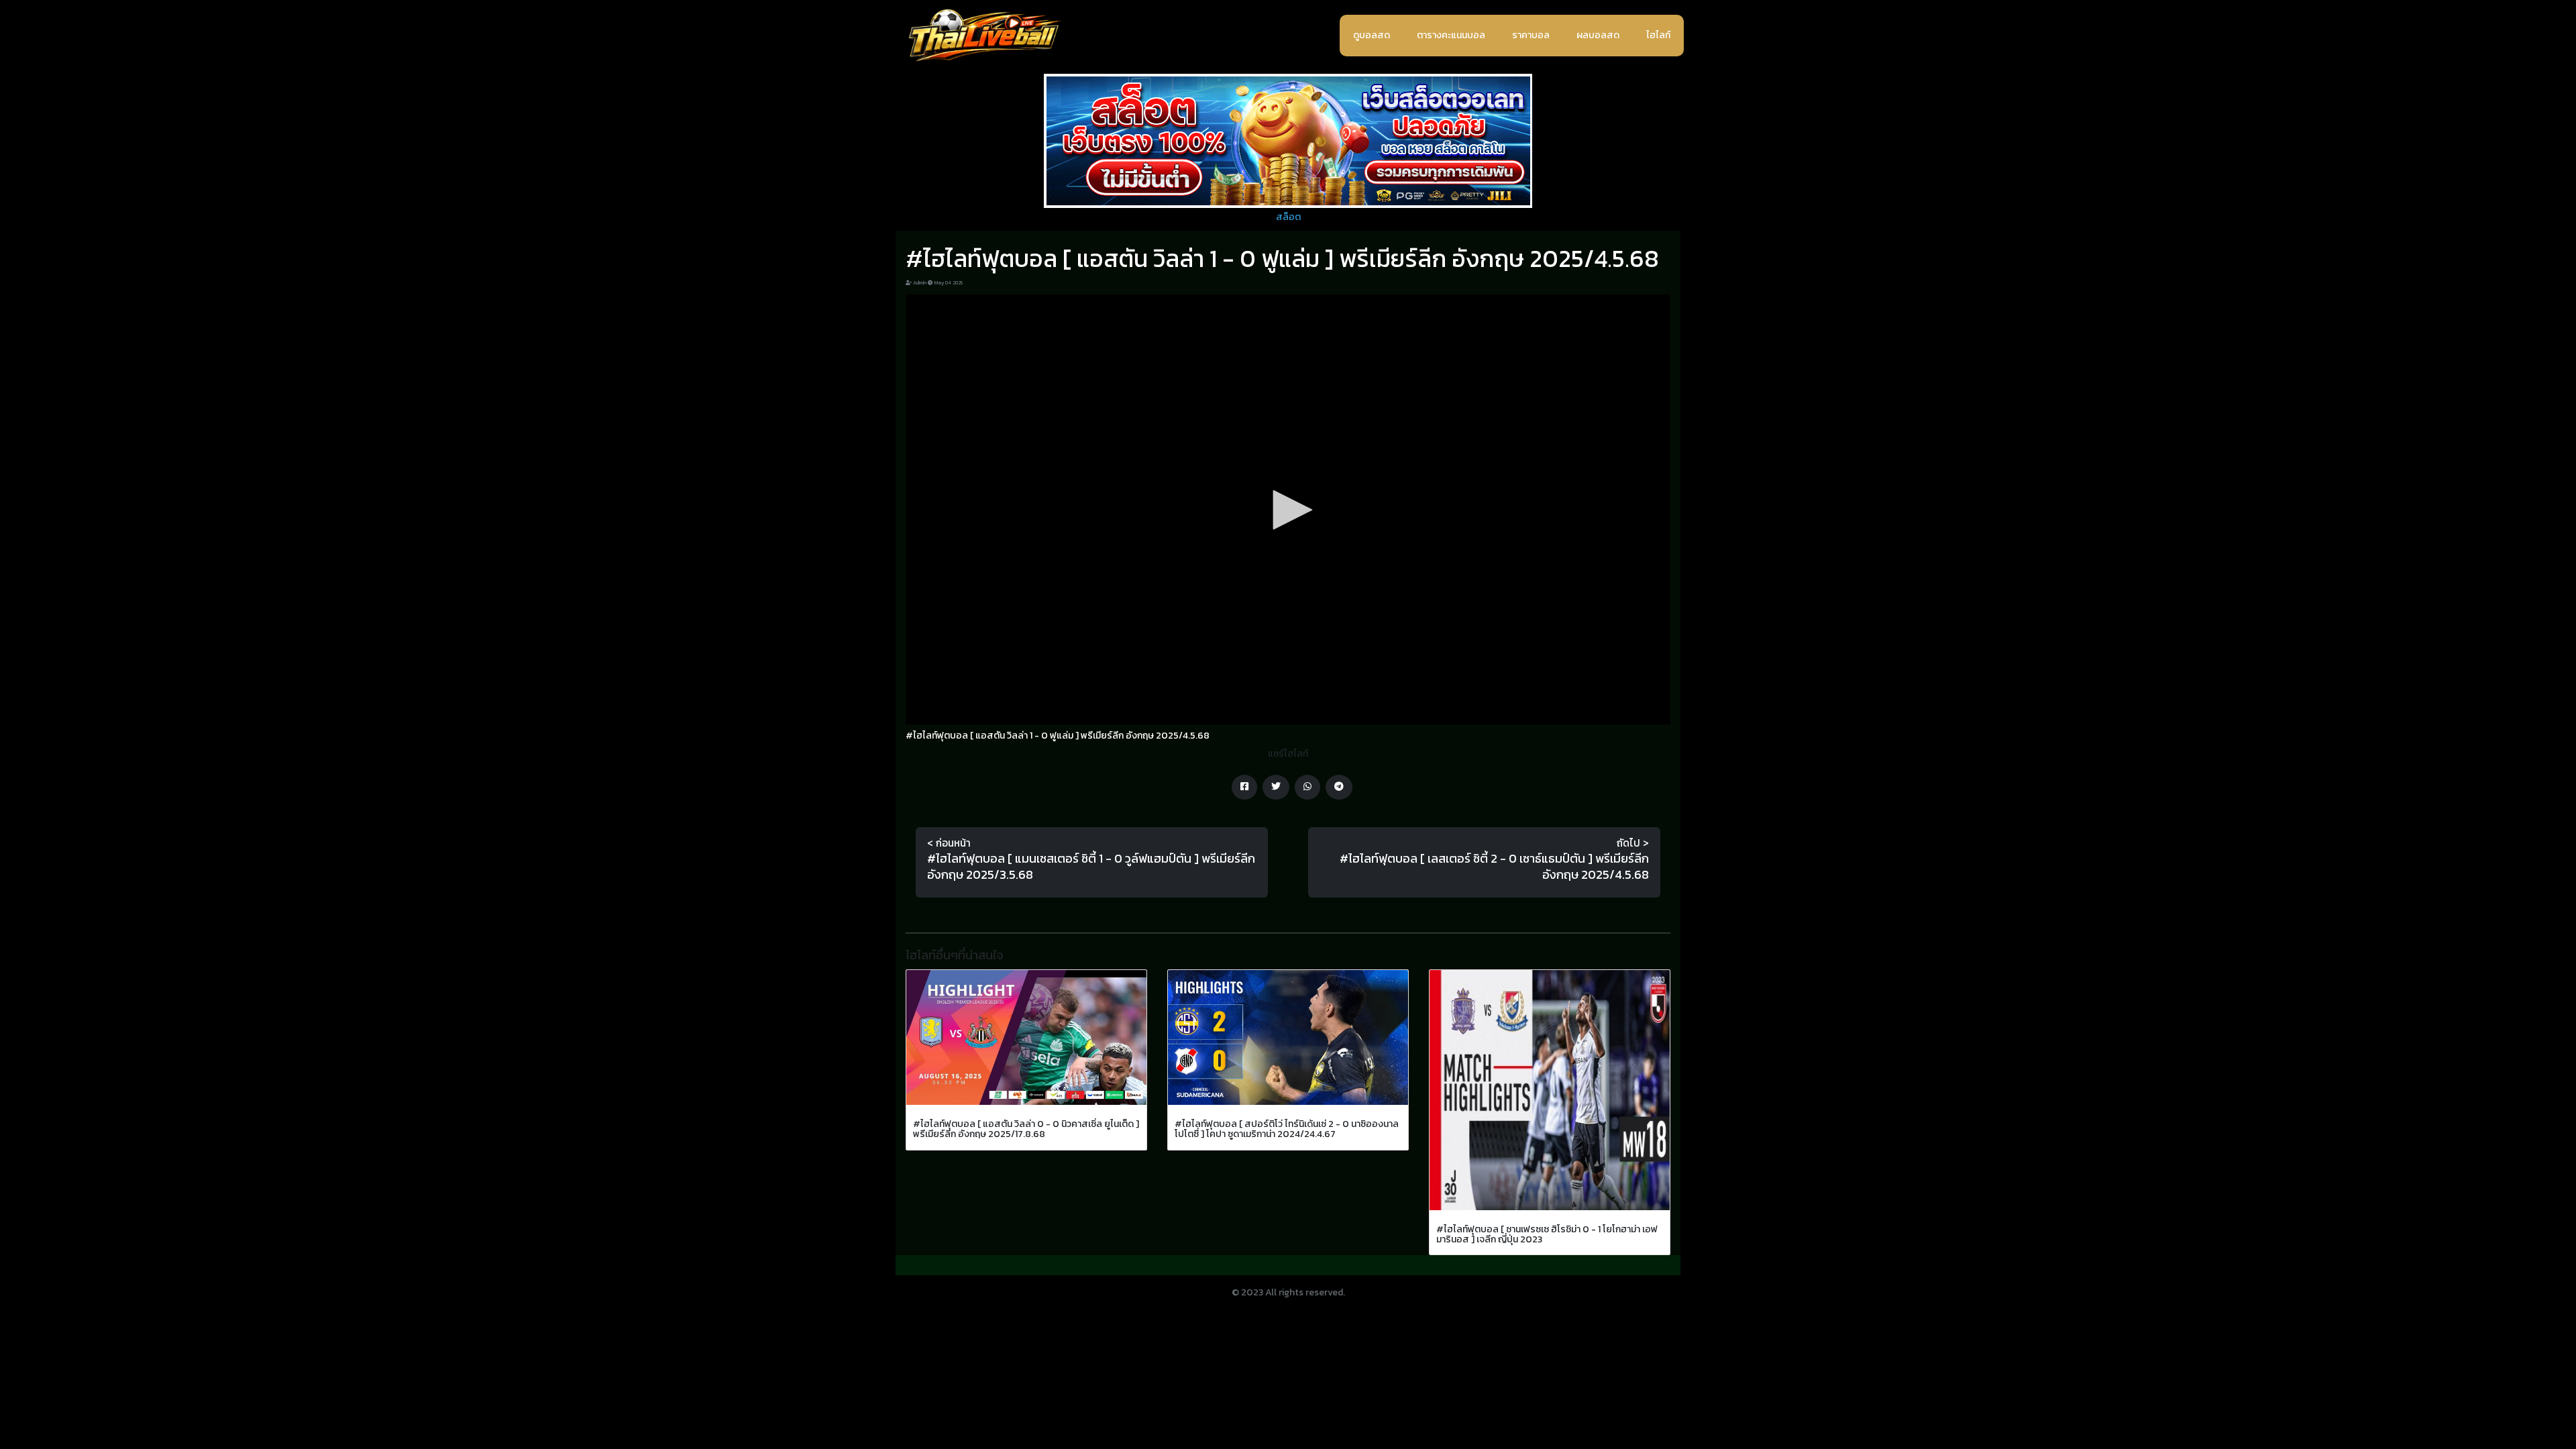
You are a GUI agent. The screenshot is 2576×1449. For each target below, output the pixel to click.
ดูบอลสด (1372, 35)
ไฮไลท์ (1658, 35)
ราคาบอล (1531, 35)
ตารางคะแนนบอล (1451, 35)
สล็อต (1288, 217)
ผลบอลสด (1598, 35)
